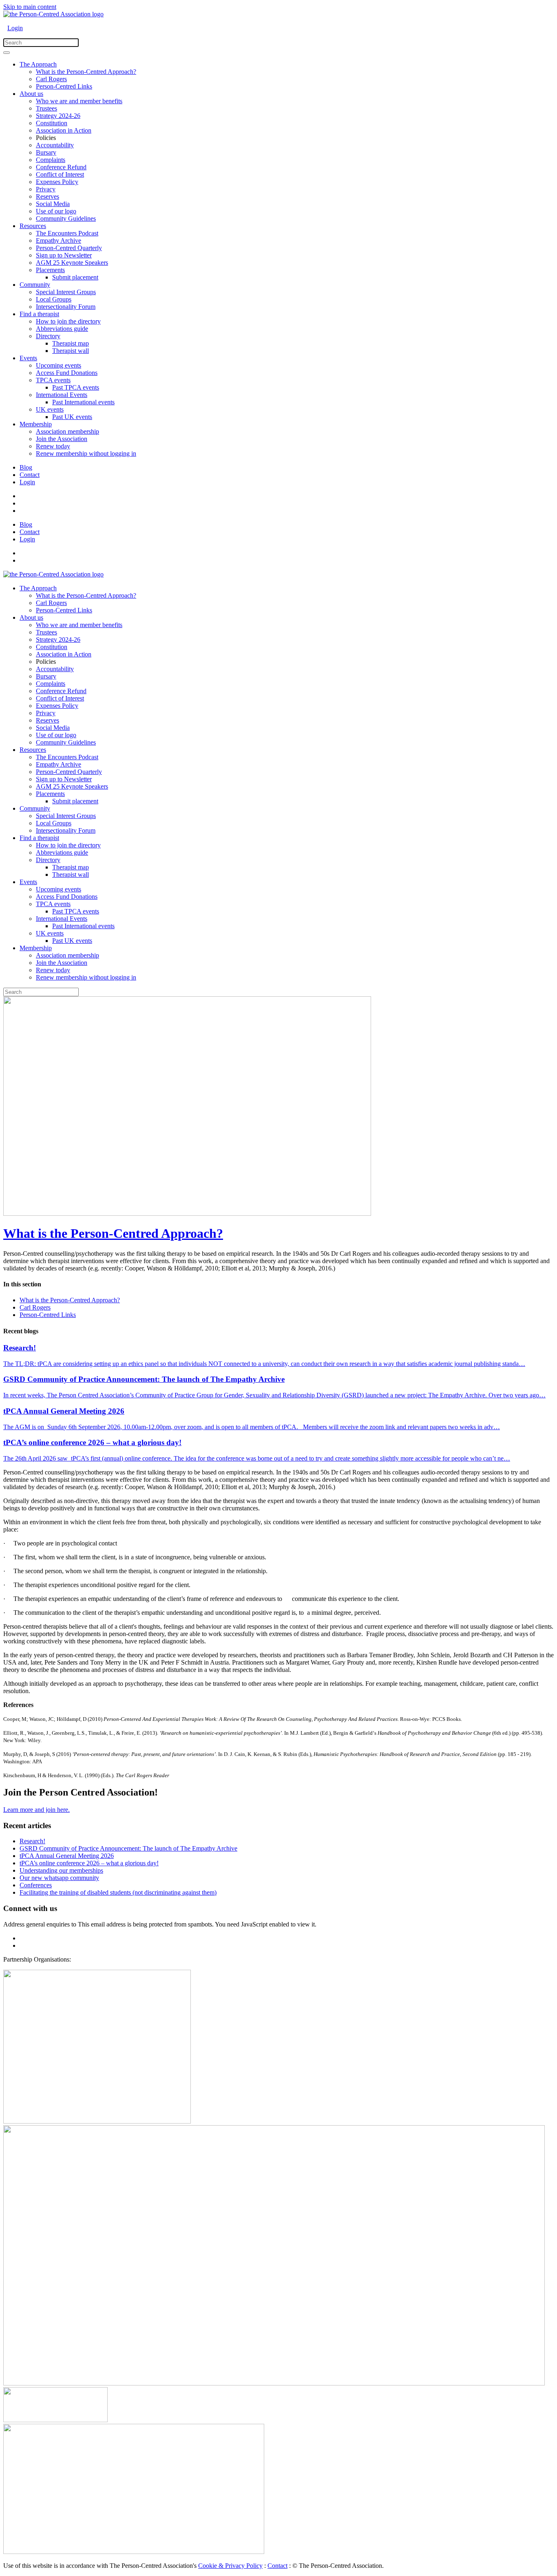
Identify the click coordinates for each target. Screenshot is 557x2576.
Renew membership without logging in (86, 453)
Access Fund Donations (67, 373)
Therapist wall (71, 351)
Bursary (46, 152)
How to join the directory (68, 321)
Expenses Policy (57, 182)
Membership (36, 424)
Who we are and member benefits (79, 101)
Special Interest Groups (66, 292)
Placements (50, 270)
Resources (33, 226)
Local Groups (54, 299)
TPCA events (53, 380)
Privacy (46, 189)
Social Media (53, 204)
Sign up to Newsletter (64, 255)
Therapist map (71, 343)
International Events (62, 395)
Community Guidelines (66, 218)
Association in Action (64, 130)
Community (35, 285)
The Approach (38, 64)
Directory (48, 336)
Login (15, 28)
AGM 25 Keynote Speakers (72, 263)
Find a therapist (39, 314)
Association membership (67, 431)
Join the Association (62, 439)
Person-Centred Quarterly (69, 248)
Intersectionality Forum (66, 307)
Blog (26, 467)
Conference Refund (61, 167)
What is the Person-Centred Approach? (86, 72)
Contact (30, 475)
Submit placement (75, 277)
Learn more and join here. (36, 1810)
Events (28, 358)
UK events (50, 409)
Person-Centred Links (64, 86)
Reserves (48, 196)
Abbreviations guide (62, 329)
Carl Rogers (51, 79)
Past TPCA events (76, 387)
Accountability (55, 145)
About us (31, 94)
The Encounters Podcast (67, 233)
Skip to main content (30, 7)
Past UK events (72, 417)
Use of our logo (56, 211)
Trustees (46, 108)
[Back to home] (53, 14)
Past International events (83, 402)
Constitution (52, 123)
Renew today (53, 446)
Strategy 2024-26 (58, 116)
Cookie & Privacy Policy (230, 2566)
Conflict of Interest (60, 174)
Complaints (51, 160)
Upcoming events (59, 365)
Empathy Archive (59, 241)
